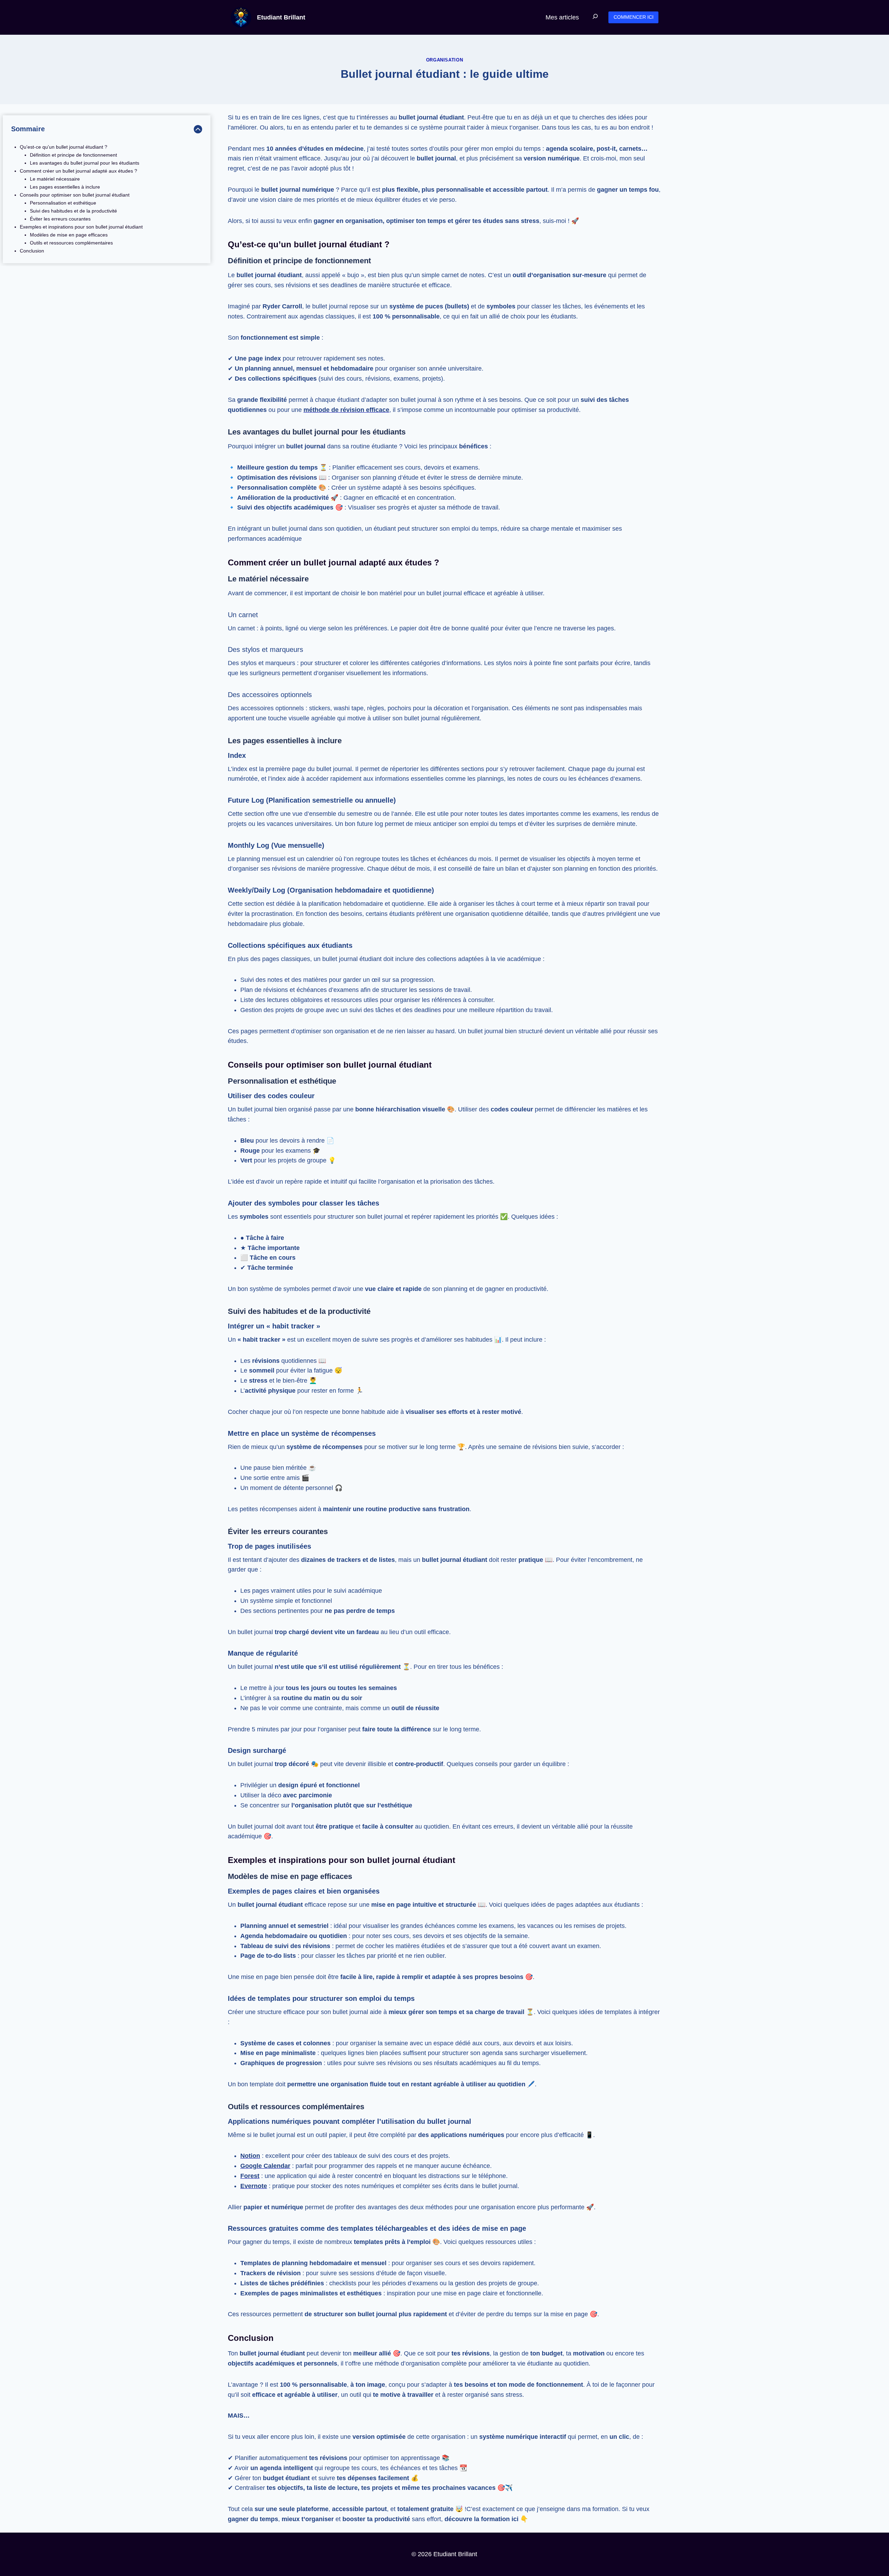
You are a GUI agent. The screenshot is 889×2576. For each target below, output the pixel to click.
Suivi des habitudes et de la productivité (73, 211)
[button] (633, 18)
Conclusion (32, 251)
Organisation (445, 60)
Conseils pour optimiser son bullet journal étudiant (75, 195)
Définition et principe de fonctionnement (73, 155)
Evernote (254, 2186)
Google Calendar (265, 2166)
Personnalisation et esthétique (63, 203)
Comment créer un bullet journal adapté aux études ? (78, 171)
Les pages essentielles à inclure (65, 187)
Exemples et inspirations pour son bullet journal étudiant (81, 227)
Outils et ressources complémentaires (71, 243)
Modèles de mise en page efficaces (69, 235)
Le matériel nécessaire (55, 179)
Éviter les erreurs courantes (60, 219)
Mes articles (562, 17)
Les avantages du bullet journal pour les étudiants (85, 163)
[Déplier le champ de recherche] (595, 17)
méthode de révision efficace (346, 410)
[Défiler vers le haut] (837, 2537)
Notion (250, 2156)
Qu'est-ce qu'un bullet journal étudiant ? (64, 147)
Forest (250, 2176)
